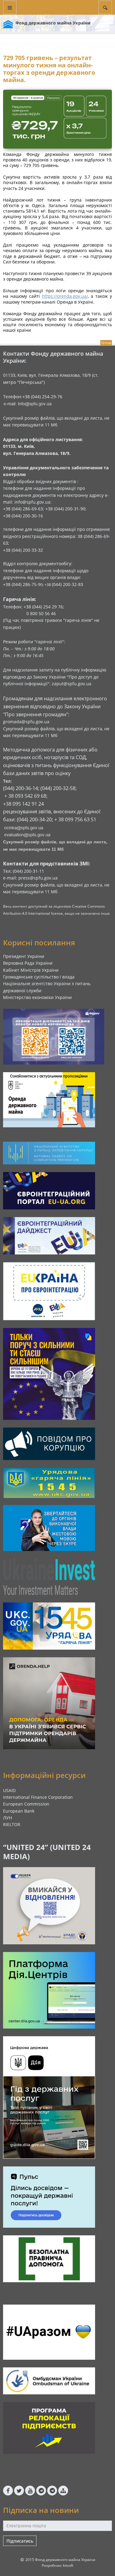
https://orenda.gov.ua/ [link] (65, 296)
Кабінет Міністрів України (31, 970)
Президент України (24, 956)
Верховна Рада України (28, 963)
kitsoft (68, 2565)
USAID (9, 1790)
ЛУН (8, 1818)
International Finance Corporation (38, 1797)
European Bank (19, 1811)
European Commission (26, 1804)
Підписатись (20, 2541)
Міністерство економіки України (37, 997)
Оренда (106, 343)
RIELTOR (12, 1824)
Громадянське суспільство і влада (39, 977)
